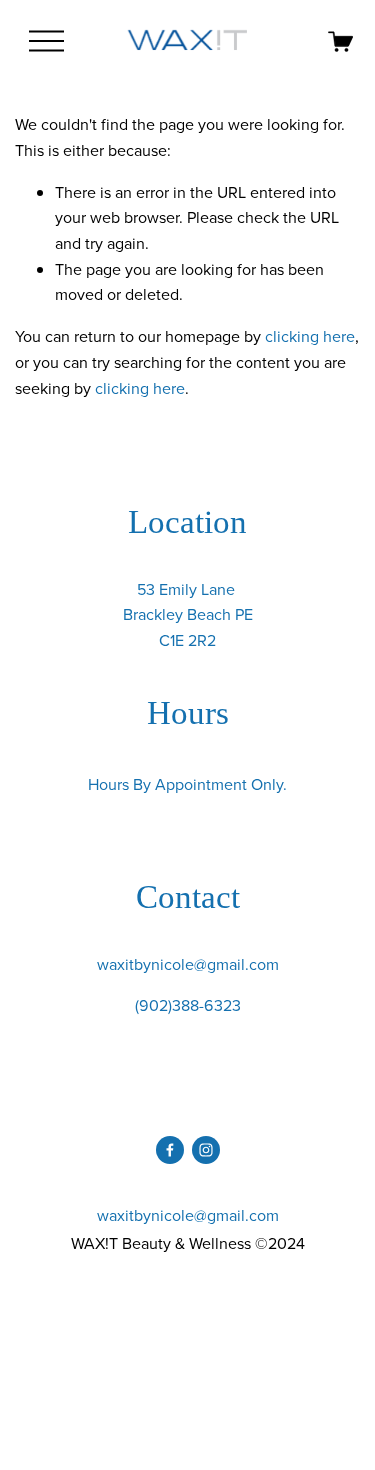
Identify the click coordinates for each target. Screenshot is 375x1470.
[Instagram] (206, 1150)
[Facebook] (170, 1150)
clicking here (310, 336)
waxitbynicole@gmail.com (188, 964)
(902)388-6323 (188, 1005)
